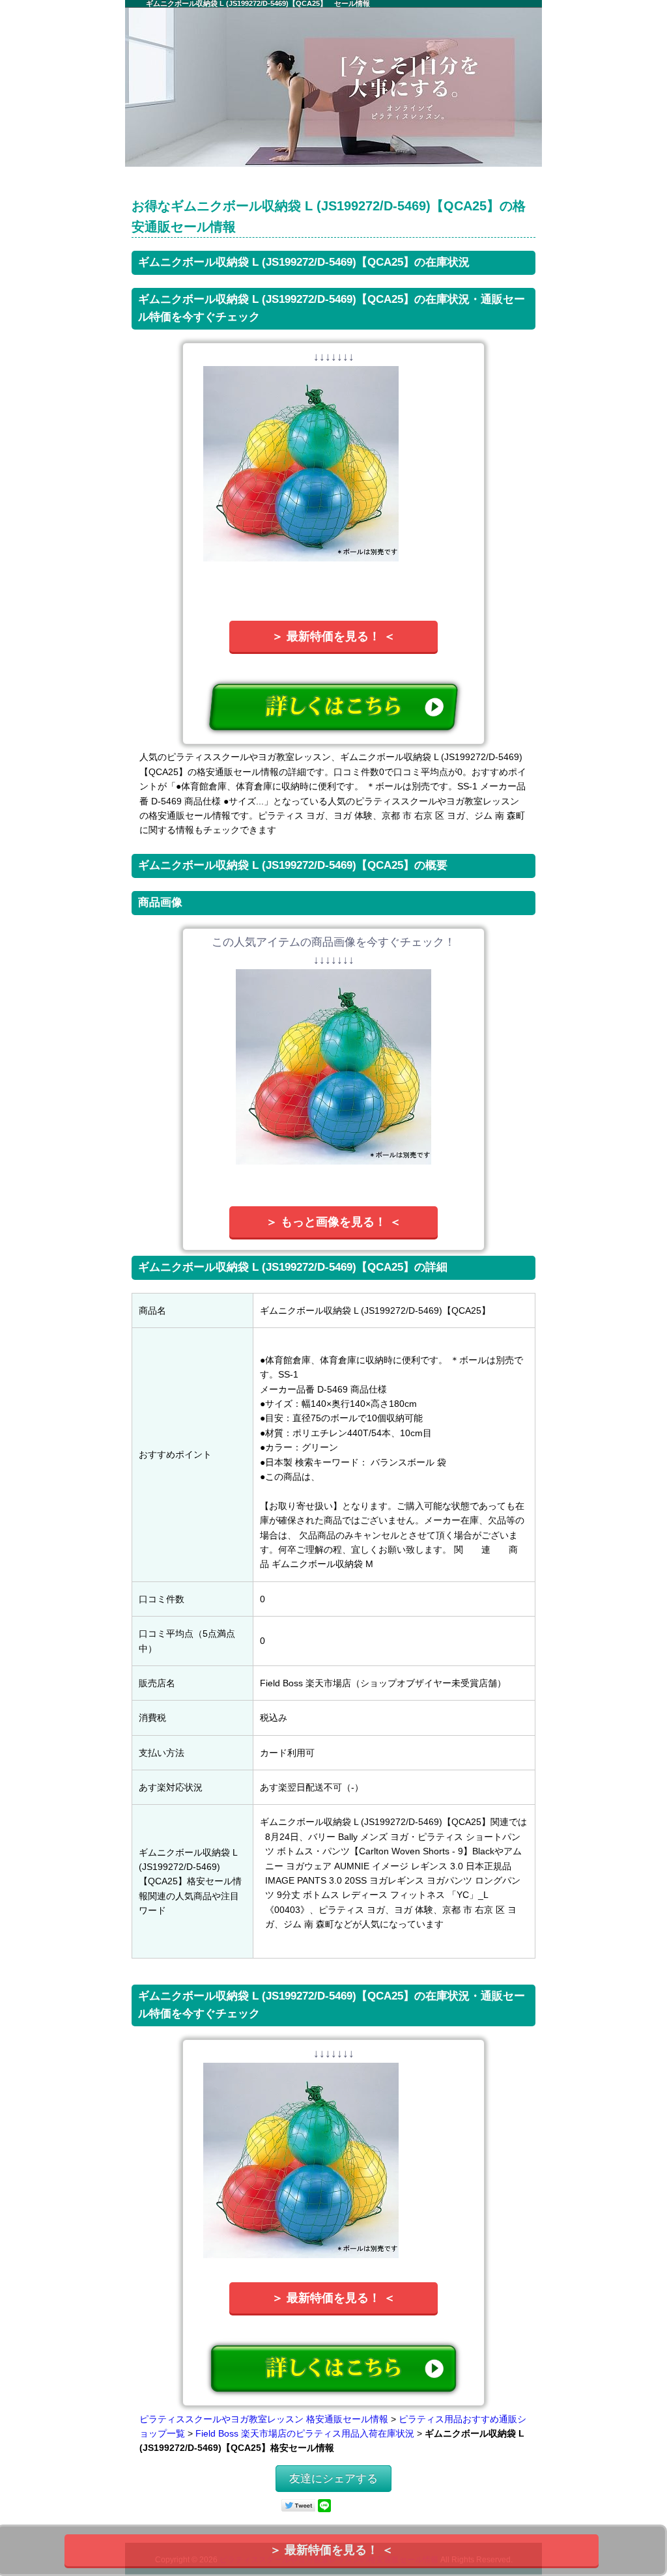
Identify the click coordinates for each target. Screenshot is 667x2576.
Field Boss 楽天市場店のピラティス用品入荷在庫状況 (305, 2433)
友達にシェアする (333, 2479)
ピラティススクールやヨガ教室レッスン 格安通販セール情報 (264, 2419)
